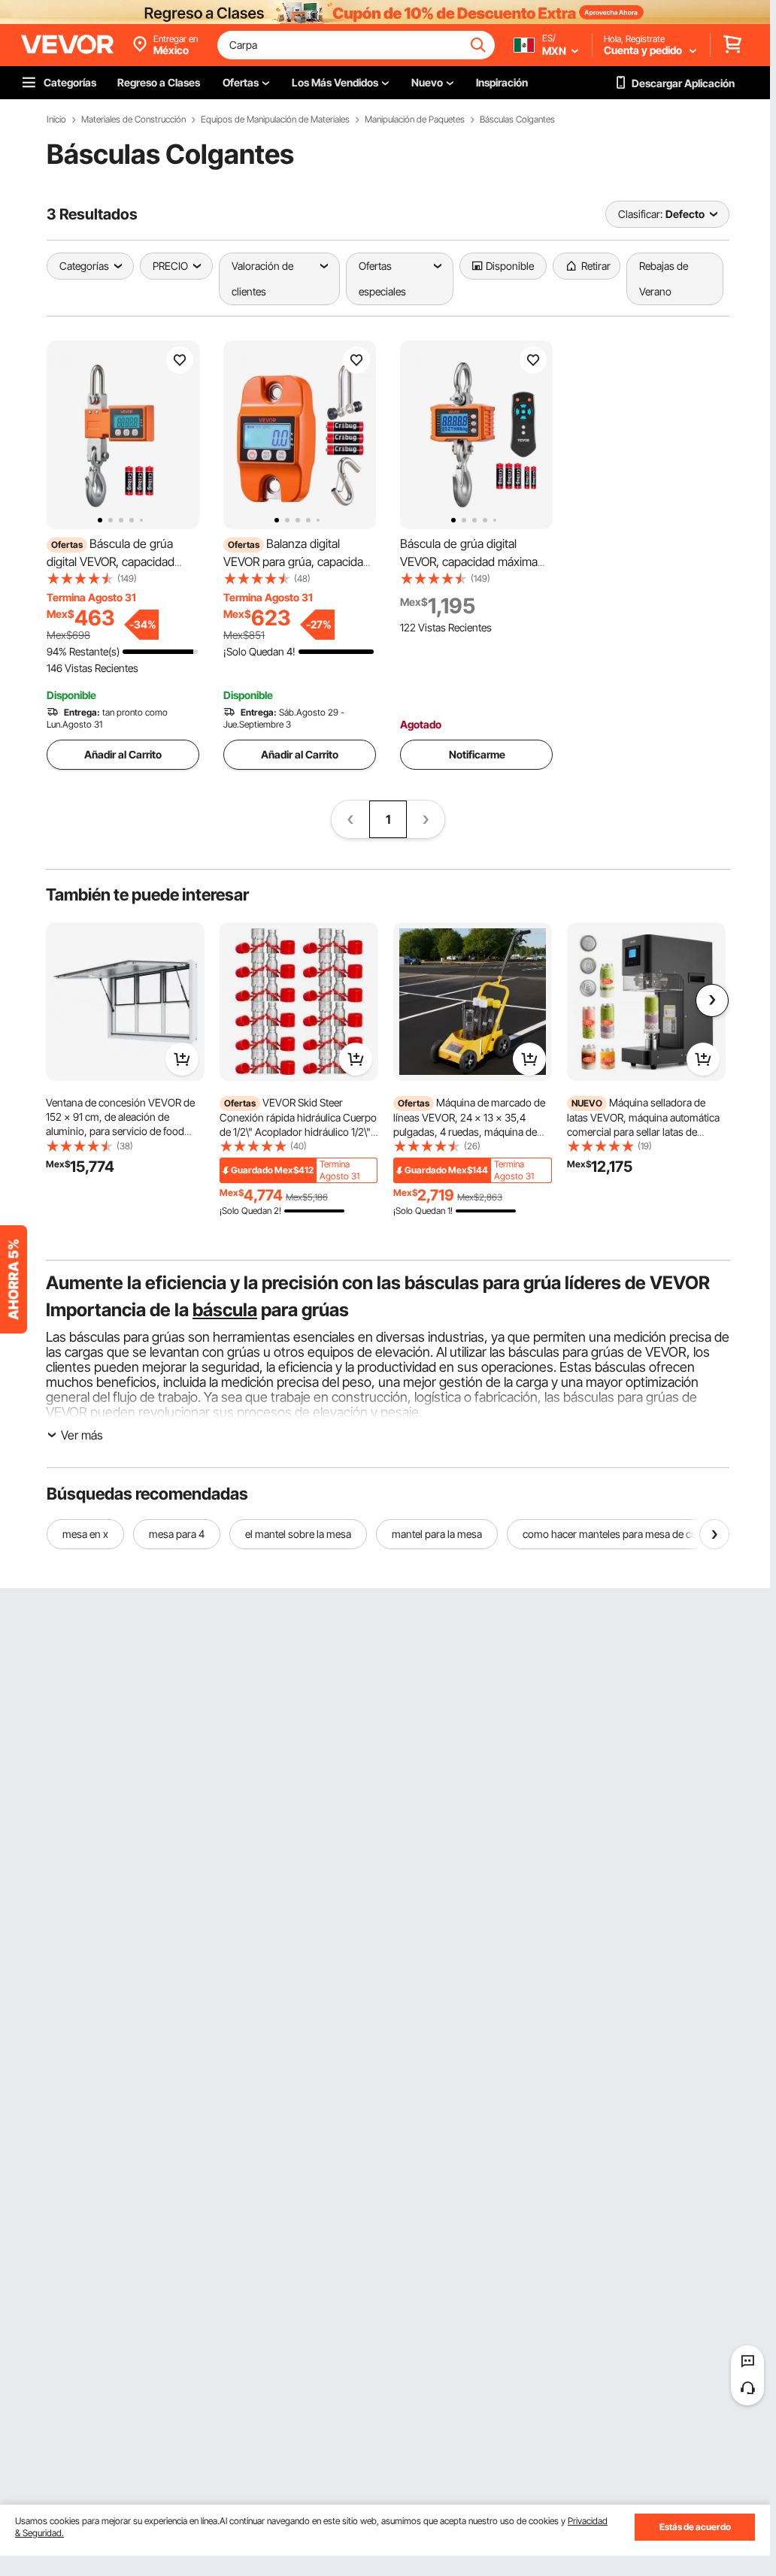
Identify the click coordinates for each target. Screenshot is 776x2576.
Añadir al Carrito (123, 754)
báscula (225, 1310)
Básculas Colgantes (517, 120)
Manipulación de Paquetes (415, 120)
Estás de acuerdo (695, 2527)
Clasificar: (640, 214)
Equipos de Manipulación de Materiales (275, 120)
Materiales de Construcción (133, 120)
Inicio (56, 120)
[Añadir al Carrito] (182, 1059)
